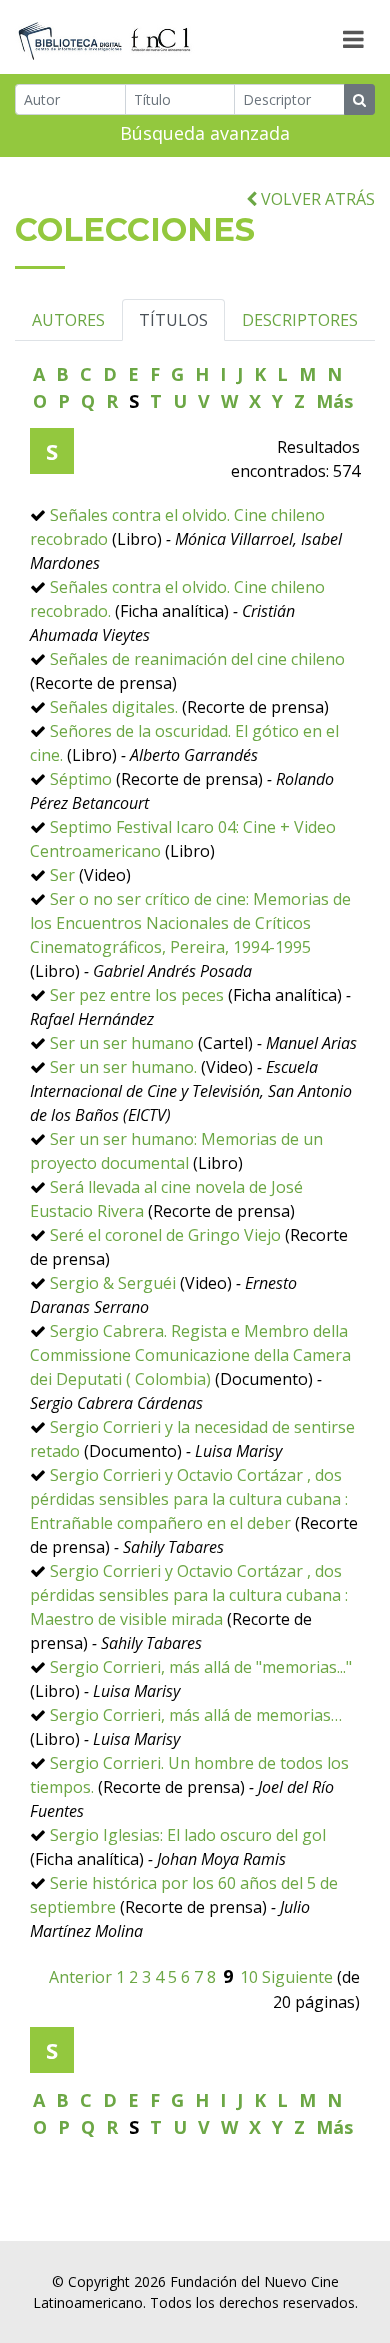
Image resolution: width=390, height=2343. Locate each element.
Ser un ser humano (122, 1043)
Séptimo (81, 779)
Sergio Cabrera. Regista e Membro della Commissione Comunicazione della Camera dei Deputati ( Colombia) (190, 1355)
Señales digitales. (114, 707)
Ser (62, 875)
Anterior (80, 1977)
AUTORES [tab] (68, 320)
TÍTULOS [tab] (173, 320)
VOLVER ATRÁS (316, 199)
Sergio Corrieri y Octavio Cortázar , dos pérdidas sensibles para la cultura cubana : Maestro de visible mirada (189, 1595)
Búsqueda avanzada (205, 133)
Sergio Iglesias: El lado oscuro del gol (188, 1835)
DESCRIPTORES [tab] (300, 320)
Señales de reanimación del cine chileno (197, 659)
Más (334, 401)
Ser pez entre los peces (137, 995)
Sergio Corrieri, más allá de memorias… (196, 1715)
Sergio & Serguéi (113, 1283)
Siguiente (297, 1977)
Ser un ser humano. (123, 1067)
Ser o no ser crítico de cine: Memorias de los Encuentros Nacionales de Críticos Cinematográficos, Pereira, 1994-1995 (190, 923)
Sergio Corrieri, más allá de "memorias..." (201, 1667)
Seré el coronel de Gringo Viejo (165, 1235)
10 (249, 1977)
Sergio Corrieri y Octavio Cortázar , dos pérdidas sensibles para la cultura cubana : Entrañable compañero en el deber (189, 1499)
